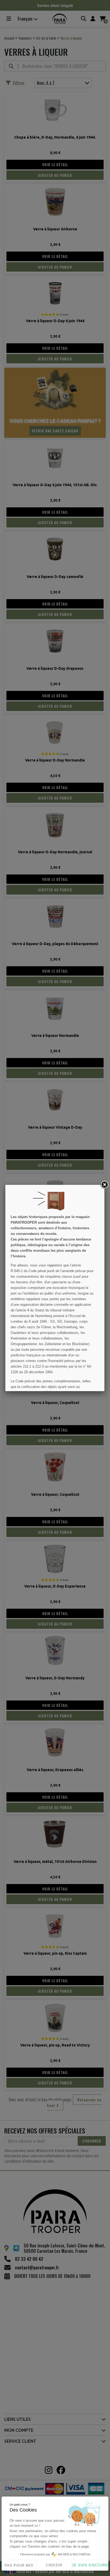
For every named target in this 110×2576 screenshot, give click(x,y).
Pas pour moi (19, 2565)
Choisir (54, 2565)
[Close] (104, 1185)
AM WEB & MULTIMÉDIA (74, 2554)
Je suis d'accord (90, 2565)
